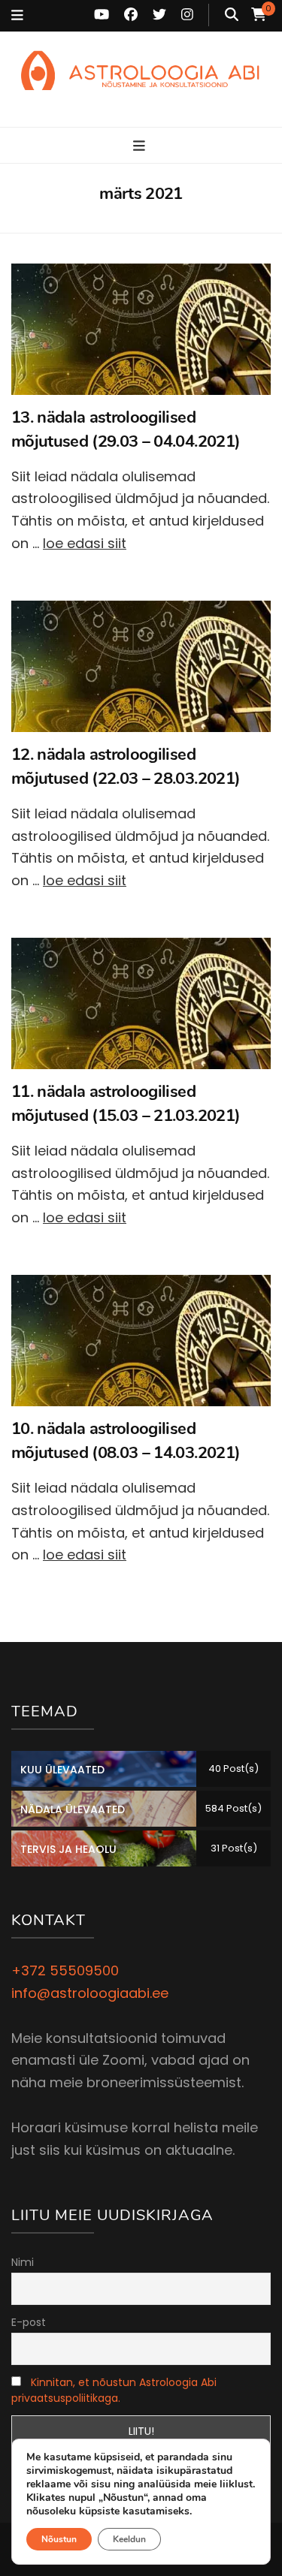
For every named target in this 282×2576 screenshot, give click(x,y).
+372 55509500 (65, 1970)
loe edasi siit (85, 543)
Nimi (23, 2262)
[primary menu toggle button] (141, 146)
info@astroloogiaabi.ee (90, 1993)
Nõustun (59, 2539)
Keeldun (129, 2539)
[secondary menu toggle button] (17, 16)
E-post (29, 2322)
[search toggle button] (232, 15)
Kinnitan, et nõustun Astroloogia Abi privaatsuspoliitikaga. (114, 2390)
